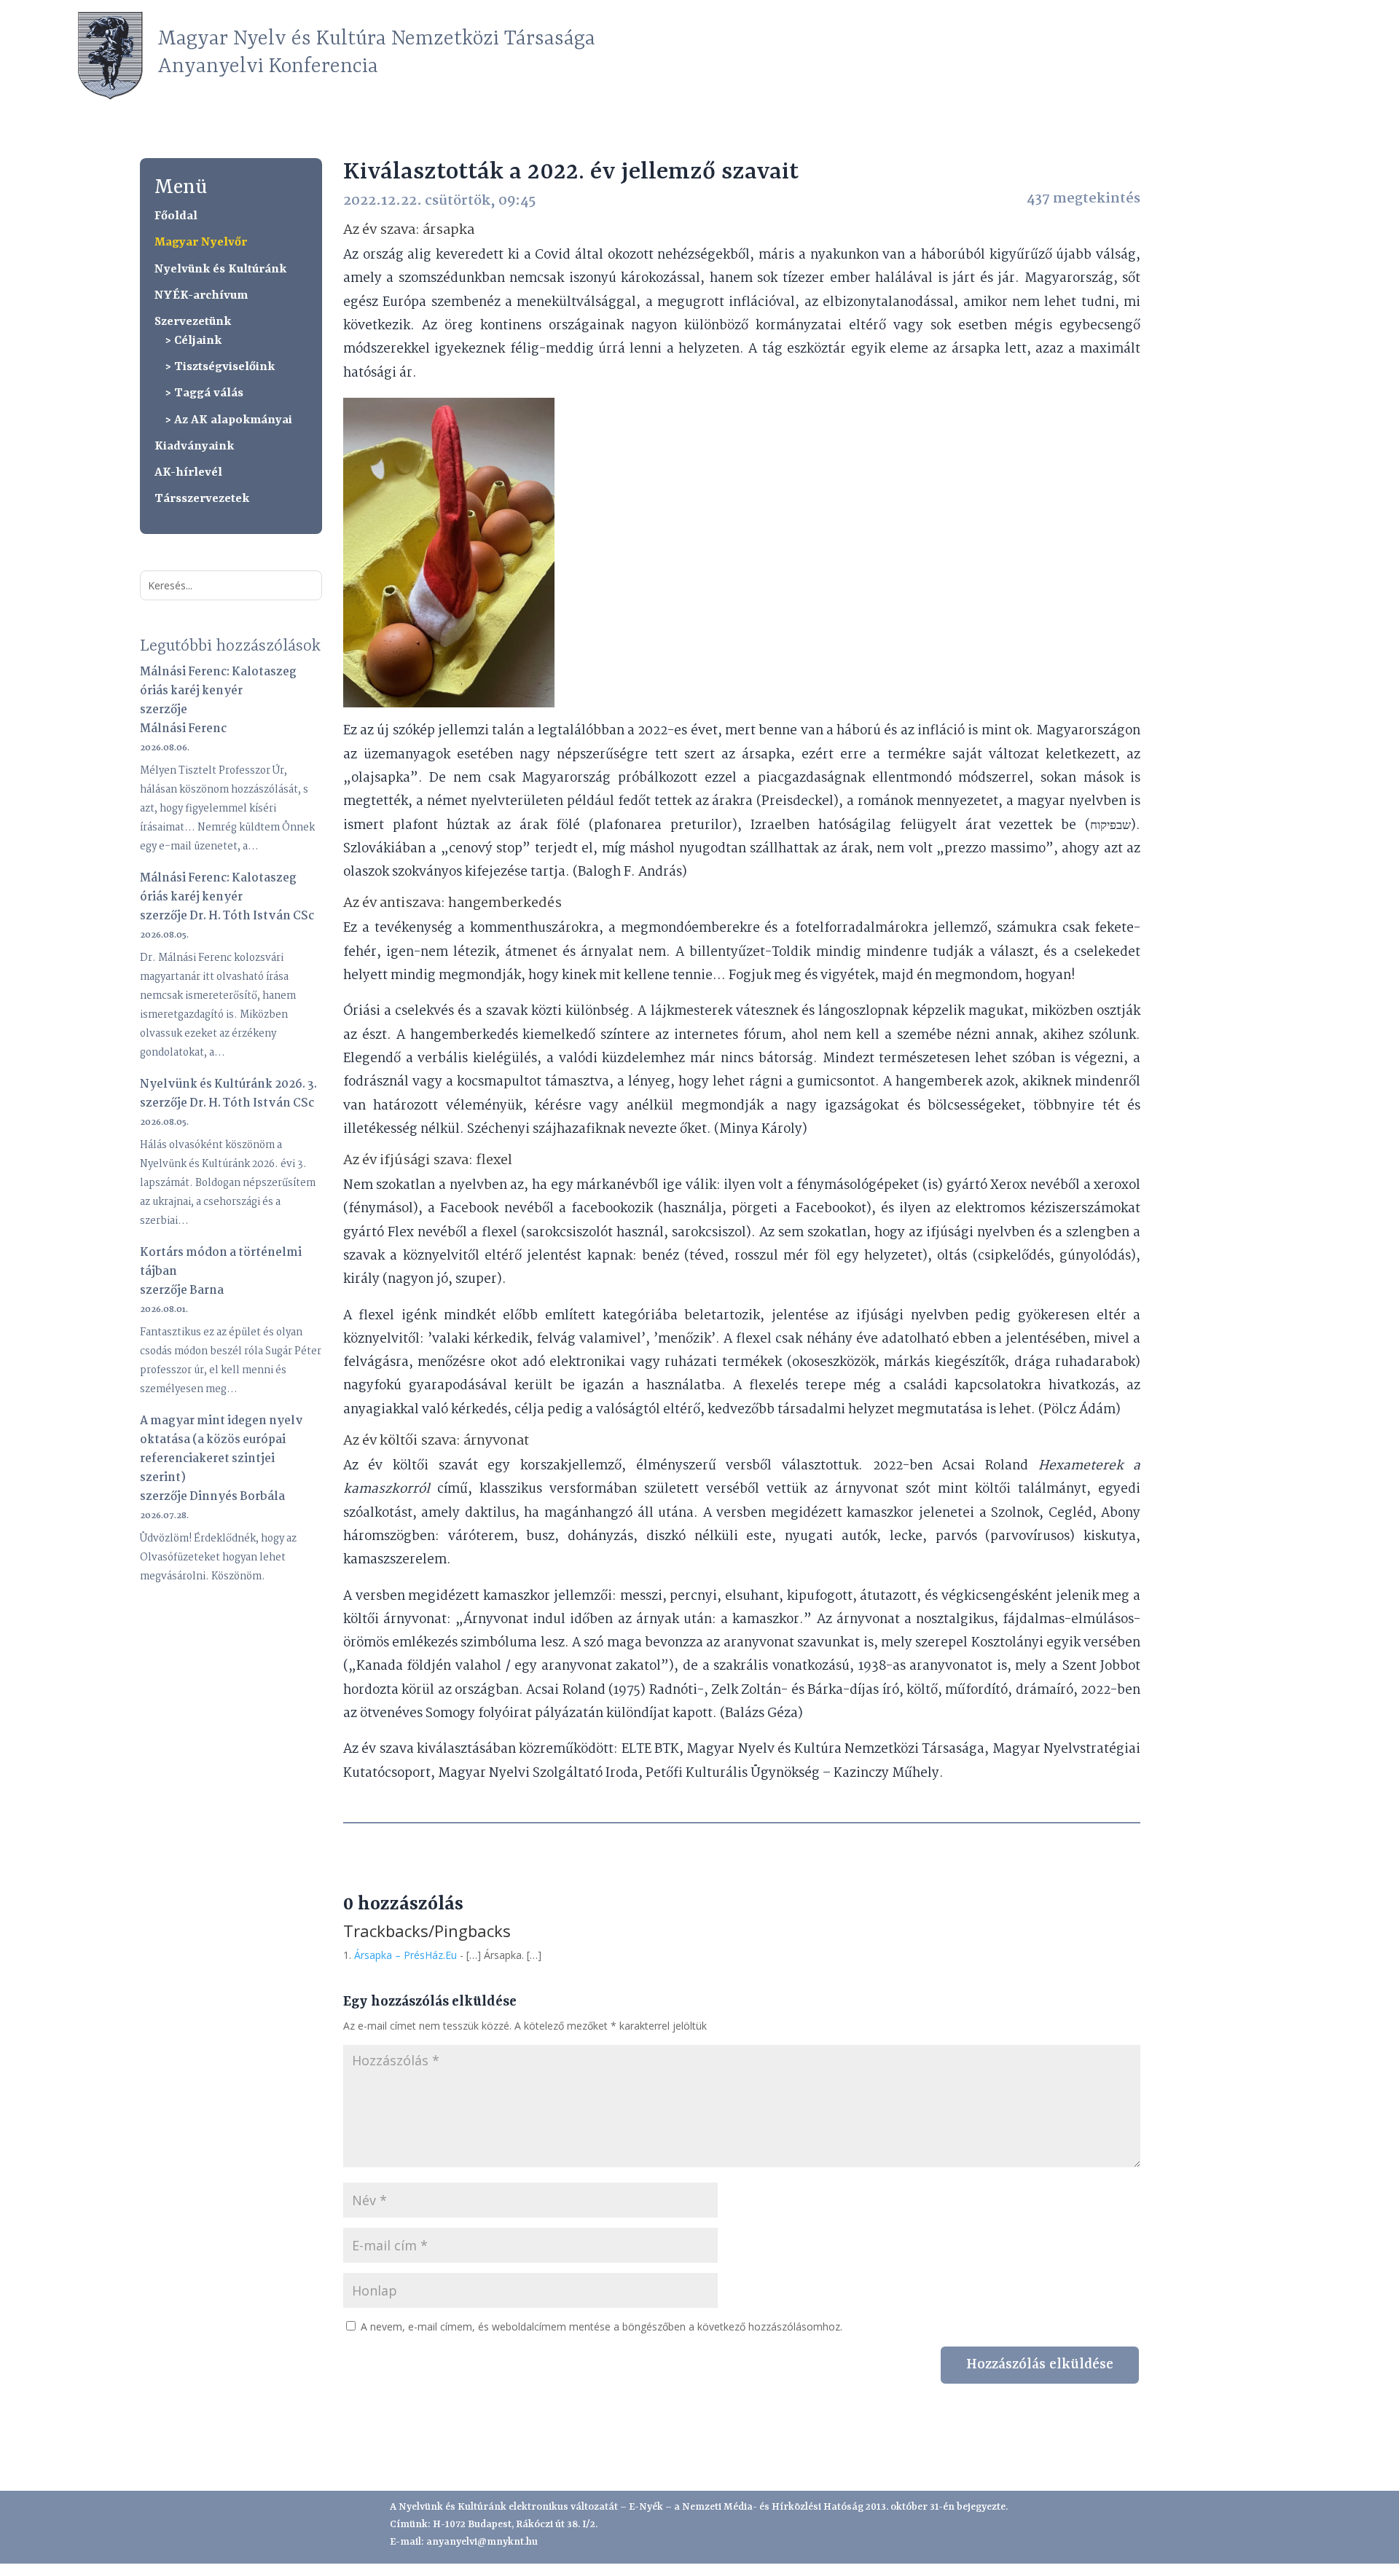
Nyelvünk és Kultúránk (220, 269)
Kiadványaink (194, 446)
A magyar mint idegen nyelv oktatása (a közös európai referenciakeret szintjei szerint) (222, 1449)
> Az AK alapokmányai (229, 420)
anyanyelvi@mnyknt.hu (482, 2542)
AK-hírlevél (188, 472)
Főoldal (176, 216)
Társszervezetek (202, 499)
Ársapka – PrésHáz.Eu (405, 1955)
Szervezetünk (193, 322)
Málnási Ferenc (183, 729)
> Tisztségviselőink (220, 367)
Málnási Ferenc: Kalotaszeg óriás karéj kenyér (218, 682)
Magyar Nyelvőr (201, 242)
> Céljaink (193, 341)
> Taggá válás (204, 393)
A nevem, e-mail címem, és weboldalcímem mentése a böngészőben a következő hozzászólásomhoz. (601, 2326)
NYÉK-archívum (201, 295)
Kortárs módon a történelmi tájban (221, 1262)
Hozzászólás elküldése (1040, 2365)
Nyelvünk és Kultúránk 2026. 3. (228, 1084)
